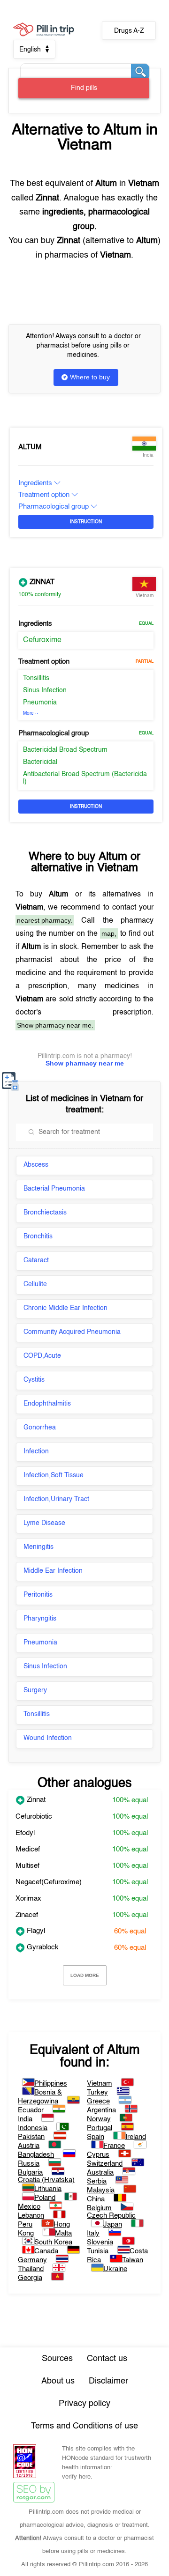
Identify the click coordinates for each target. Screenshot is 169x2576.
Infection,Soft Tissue (54, 1475)
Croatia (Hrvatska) (46, 2180)
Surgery (35, 1690)
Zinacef (27, 1915)
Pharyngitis (40, 1619)
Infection (36, 1451)
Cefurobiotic (34, 1817)
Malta (63, 2233)
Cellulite (35, 1284)
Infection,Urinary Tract (56, 1499)
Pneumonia (40, 703)
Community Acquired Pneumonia (72, 1332)
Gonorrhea (40, 1428)
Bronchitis (38, 1236)
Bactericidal (40, 762)
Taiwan (133, 2260)
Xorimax (28, 1899)
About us (58, 2381)
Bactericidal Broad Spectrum (65, 750)
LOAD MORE (85, 1975)
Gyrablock (42, 1947)
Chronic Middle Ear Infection (65, 1308)
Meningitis (38, 1547)
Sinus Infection (45, 690)
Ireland (136, 2137)
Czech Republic (111, 2216)
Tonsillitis (36, 678)
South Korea (53, 2242)
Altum (30, 447)
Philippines (51, 2084)
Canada (46, 2251)
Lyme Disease (44, 1523)
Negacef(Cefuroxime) (49, 1882)
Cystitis (34, 1380)
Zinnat (41, 582)
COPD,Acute (42, 1356)
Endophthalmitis (47, 1404)
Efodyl (25, 1833)
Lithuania (48, 2189)
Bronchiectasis (45, 1213)
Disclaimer (108, 2381)
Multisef (27, 1866)
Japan (113, 2224)
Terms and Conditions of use (84, 2426)
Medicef (28, 1849)
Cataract (36, 1260)
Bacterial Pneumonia (54, 1189)
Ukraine (115, 2269)
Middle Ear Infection (53, 1571)
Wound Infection (48, 1738)
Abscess (36, 1165)
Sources (57, 2359)
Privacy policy (84, 2404)
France (114, 2146)
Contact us (107, 2359)
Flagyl (35, 1931)
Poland (45, 2198)
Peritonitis (38, 1595)
